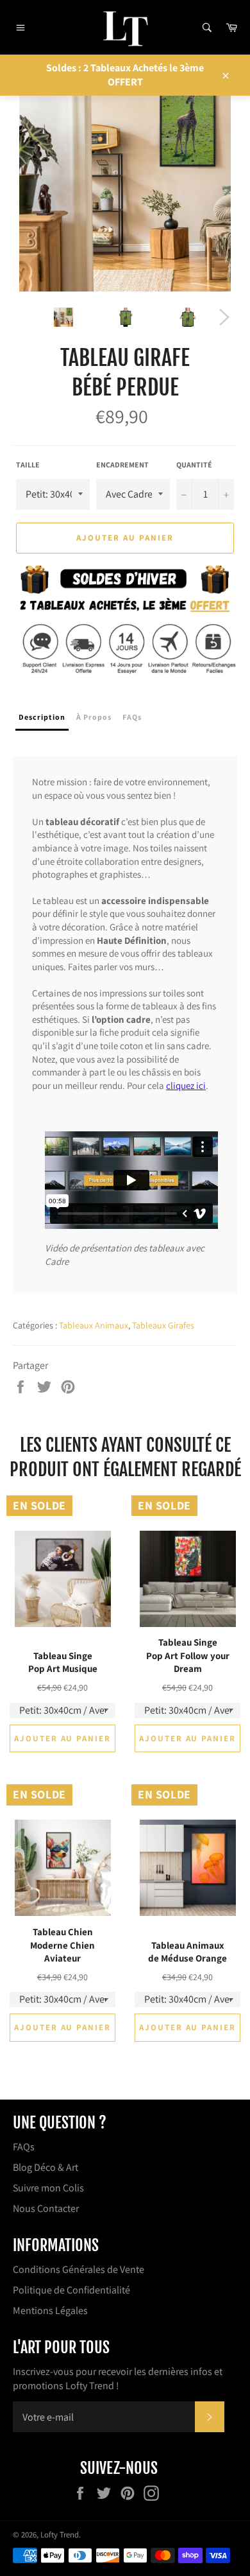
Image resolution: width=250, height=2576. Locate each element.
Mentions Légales (50, 2311)
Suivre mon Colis (48, 2188)
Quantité (194, 465)
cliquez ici (186, 1085)
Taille (28, 465)
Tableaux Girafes (163, 1325)
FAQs (24, 2147)
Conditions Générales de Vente (79, 2269)
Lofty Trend (60, 2535)
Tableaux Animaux (94, 1325)
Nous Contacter (46, 2208)
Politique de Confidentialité (71, 2290)
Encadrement (122, 465)
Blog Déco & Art (46, 2167)
